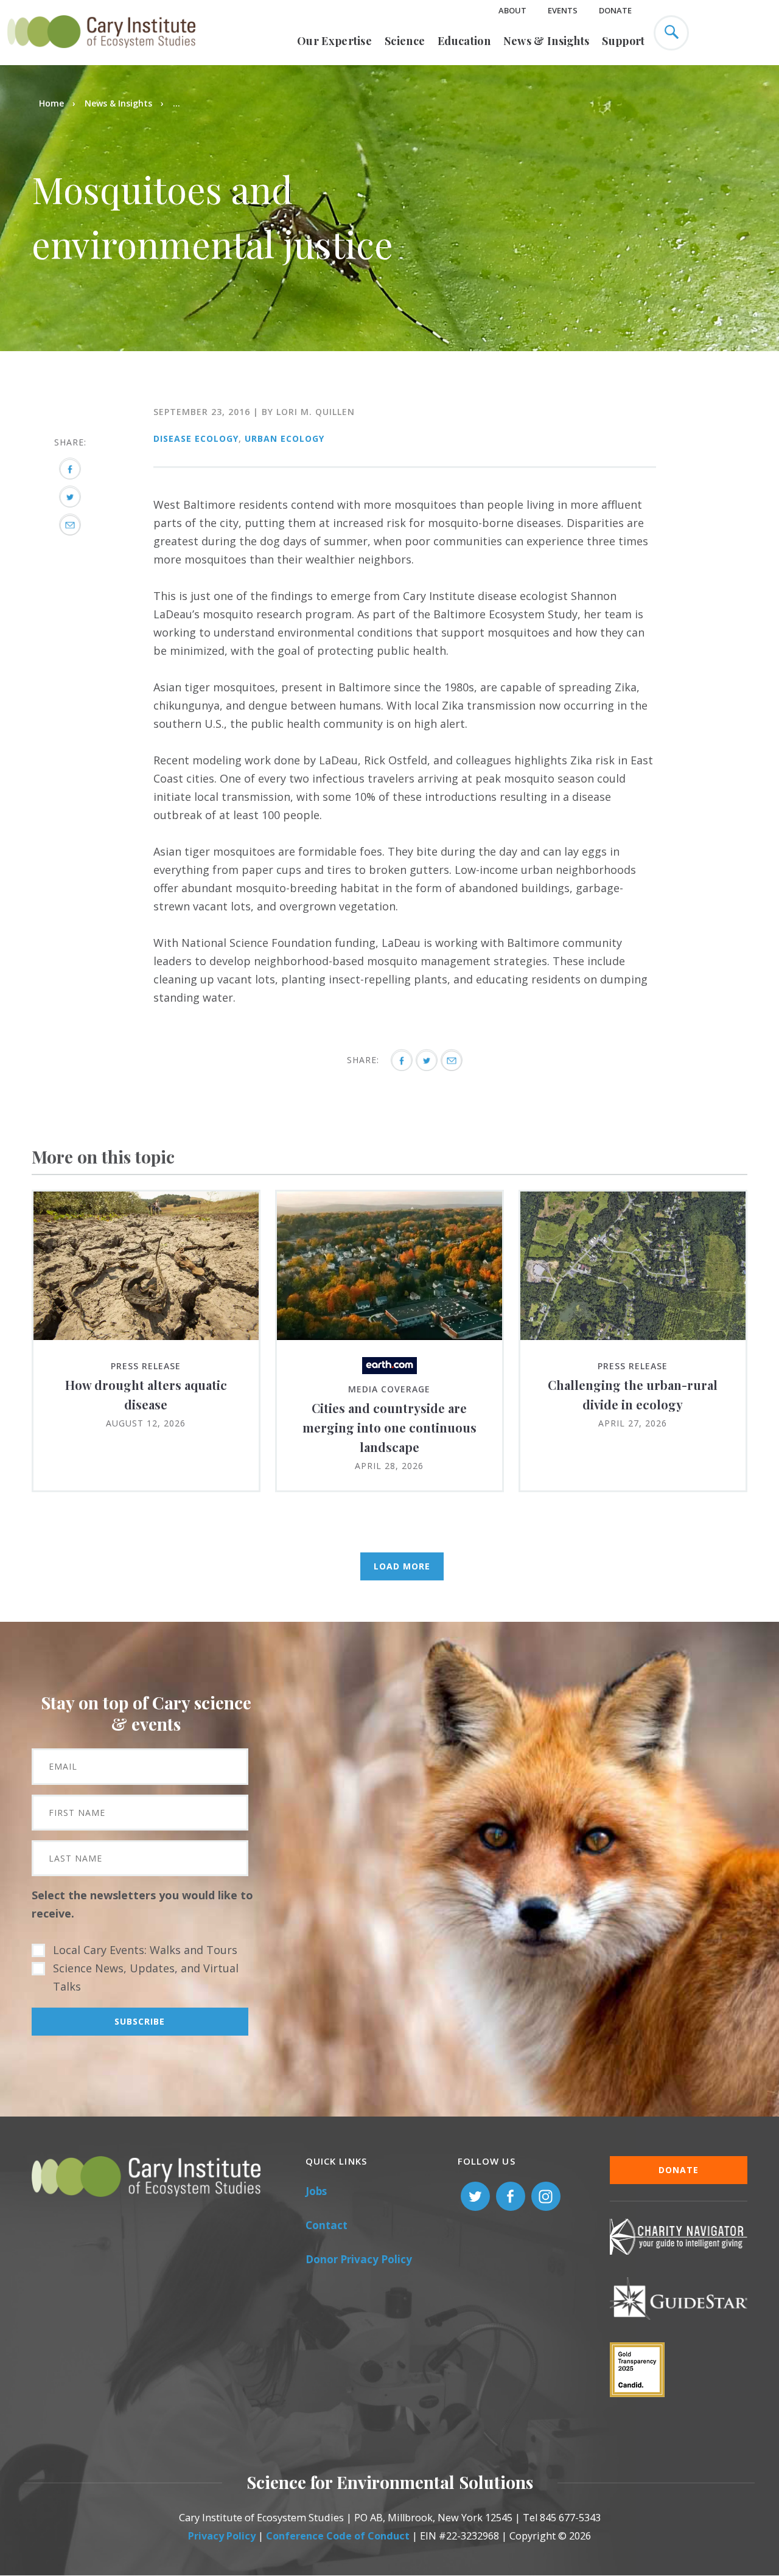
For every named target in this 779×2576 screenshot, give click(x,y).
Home (51, 103)
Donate (615, 10)
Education (464, 41)
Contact (327, 2225)
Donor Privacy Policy (359, 2259)
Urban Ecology (285, 438)
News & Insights (547, 41)
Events (563, 10)
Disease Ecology (196, 438)
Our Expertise (334, 41)
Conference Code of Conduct (338, 2536)
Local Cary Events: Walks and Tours (145, 1950)
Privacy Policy (222, 2536)
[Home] (101, 55)
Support (623, 41)
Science (405, 41)
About (512, 10)
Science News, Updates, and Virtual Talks (146, 1977)
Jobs (316, 2191)
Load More (402, 1566)
